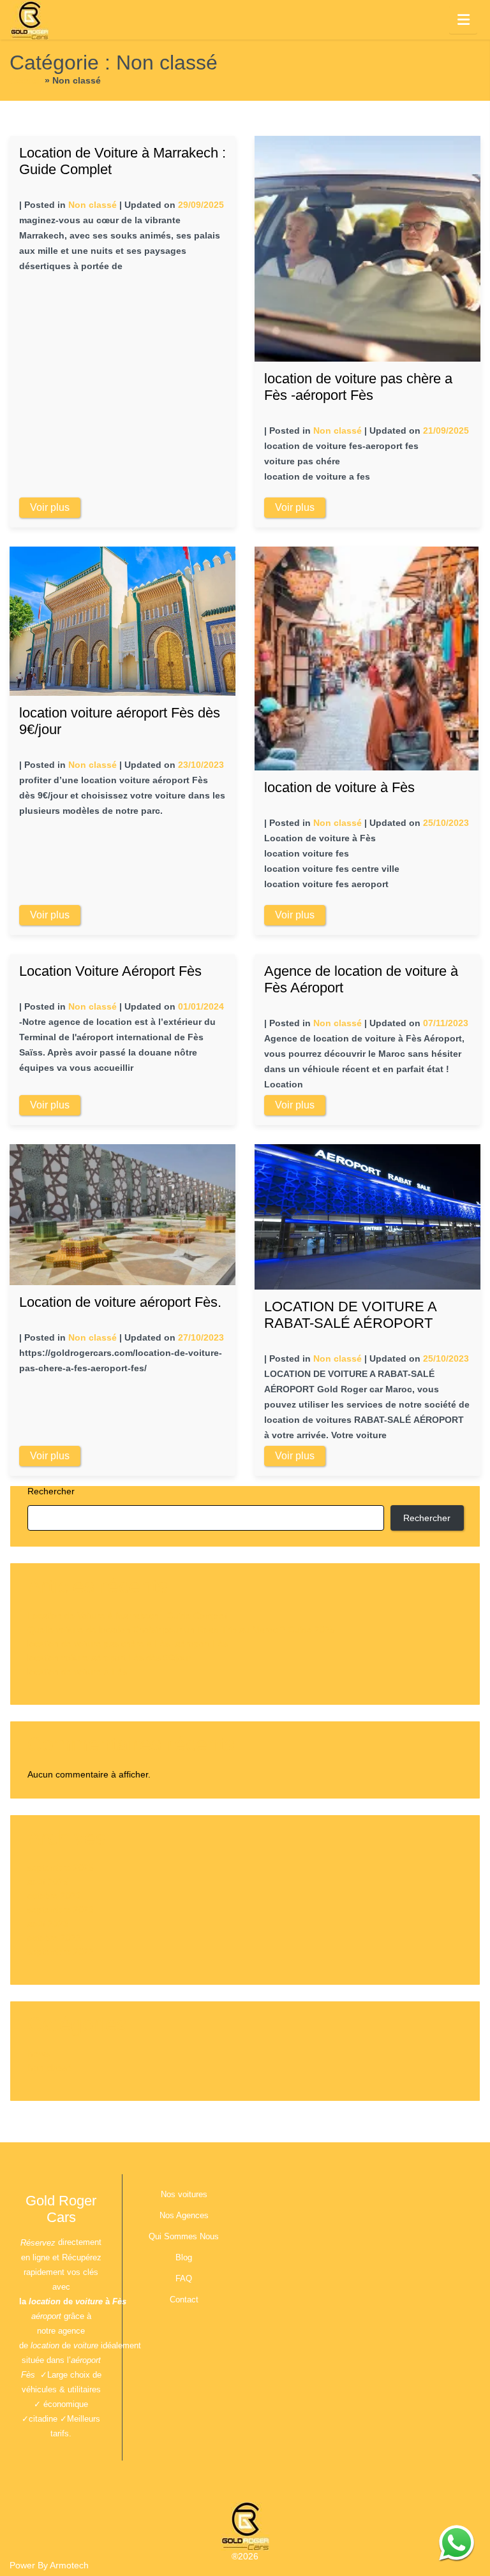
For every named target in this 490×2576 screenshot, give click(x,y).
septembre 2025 (61, 1867)
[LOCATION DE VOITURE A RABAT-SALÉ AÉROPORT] (367, 1216)
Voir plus (50, 507)
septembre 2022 (61, 1952)
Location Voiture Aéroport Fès (110, 971)
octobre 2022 (54, 1938)
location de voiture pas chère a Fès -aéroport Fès (358, 387)
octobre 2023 (54, 1895)
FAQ (184, 2278)
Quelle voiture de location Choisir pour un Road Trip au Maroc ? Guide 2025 (181, 1630)
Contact (184, 2300)
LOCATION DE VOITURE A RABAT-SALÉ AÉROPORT (350, 1315)
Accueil (26, 80)
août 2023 (48, 1924)
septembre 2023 (61, 1910)
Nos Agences (184, 2215)
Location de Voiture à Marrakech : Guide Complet (127, 1616)
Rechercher (51, 1491)
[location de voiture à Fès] (367, 658)
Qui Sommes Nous (184, 2236)
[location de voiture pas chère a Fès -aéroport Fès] (367, 248)
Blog (184, 2257)
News (39, 2054)
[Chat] (457, 2543)
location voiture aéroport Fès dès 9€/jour (109, 1658)
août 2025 (48, 1881)
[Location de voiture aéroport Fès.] (122, 1214)
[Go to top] (470, 2472)
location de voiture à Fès (339, 787)
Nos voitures (184, 2194)
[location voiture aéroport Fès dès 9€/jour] (122, 621)
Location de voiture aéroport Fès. (120, 1302)
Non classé (93, 205)
